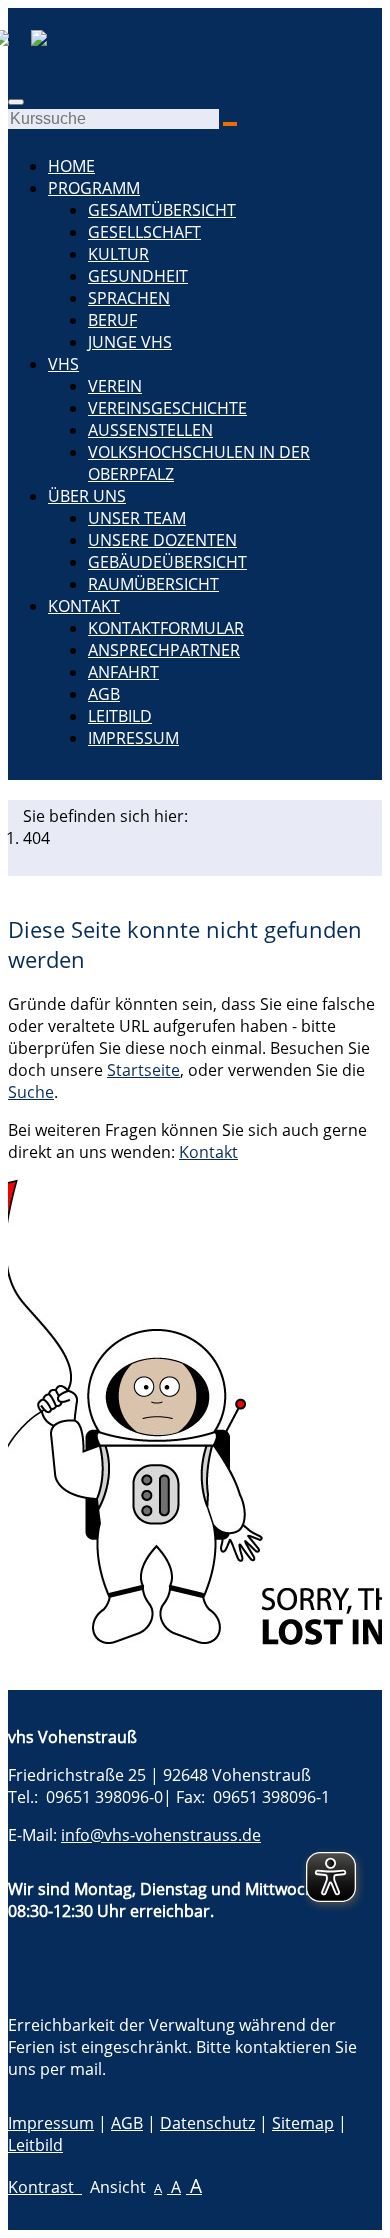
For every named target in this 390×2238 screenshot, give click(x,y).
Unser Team (137, 518)
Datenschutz (207, 2123)
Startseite (143, 1070)
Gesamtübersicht (162, 210)
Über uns (87, 496)
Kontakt (84, 606)
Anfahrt (123, 672)
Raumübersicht (153, 584)
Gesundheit (138, 276)
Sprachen (129, 298)
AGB (104, 694)
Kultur (118, 254)
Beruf (112, 320)
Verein (115, 386)
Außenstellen (150, 430)
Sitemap (303, 2123)
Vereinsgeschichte (167, 408)
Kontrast (45, 2187)
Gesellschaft (144, 232)
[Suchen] (230, 124)
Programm (94, 188)
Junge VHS (130, 342)
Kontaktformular (166, 628)
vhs (63, 364)
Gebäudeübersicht (167, 562)
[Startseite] (46, 41)
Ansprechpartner (164, 650)
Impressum (133, 738)
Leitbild (120, 716)
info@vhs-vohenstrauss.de (161, 1835)
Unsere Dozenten (162, 540)
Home (71, 166)
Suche (31, 1092)
